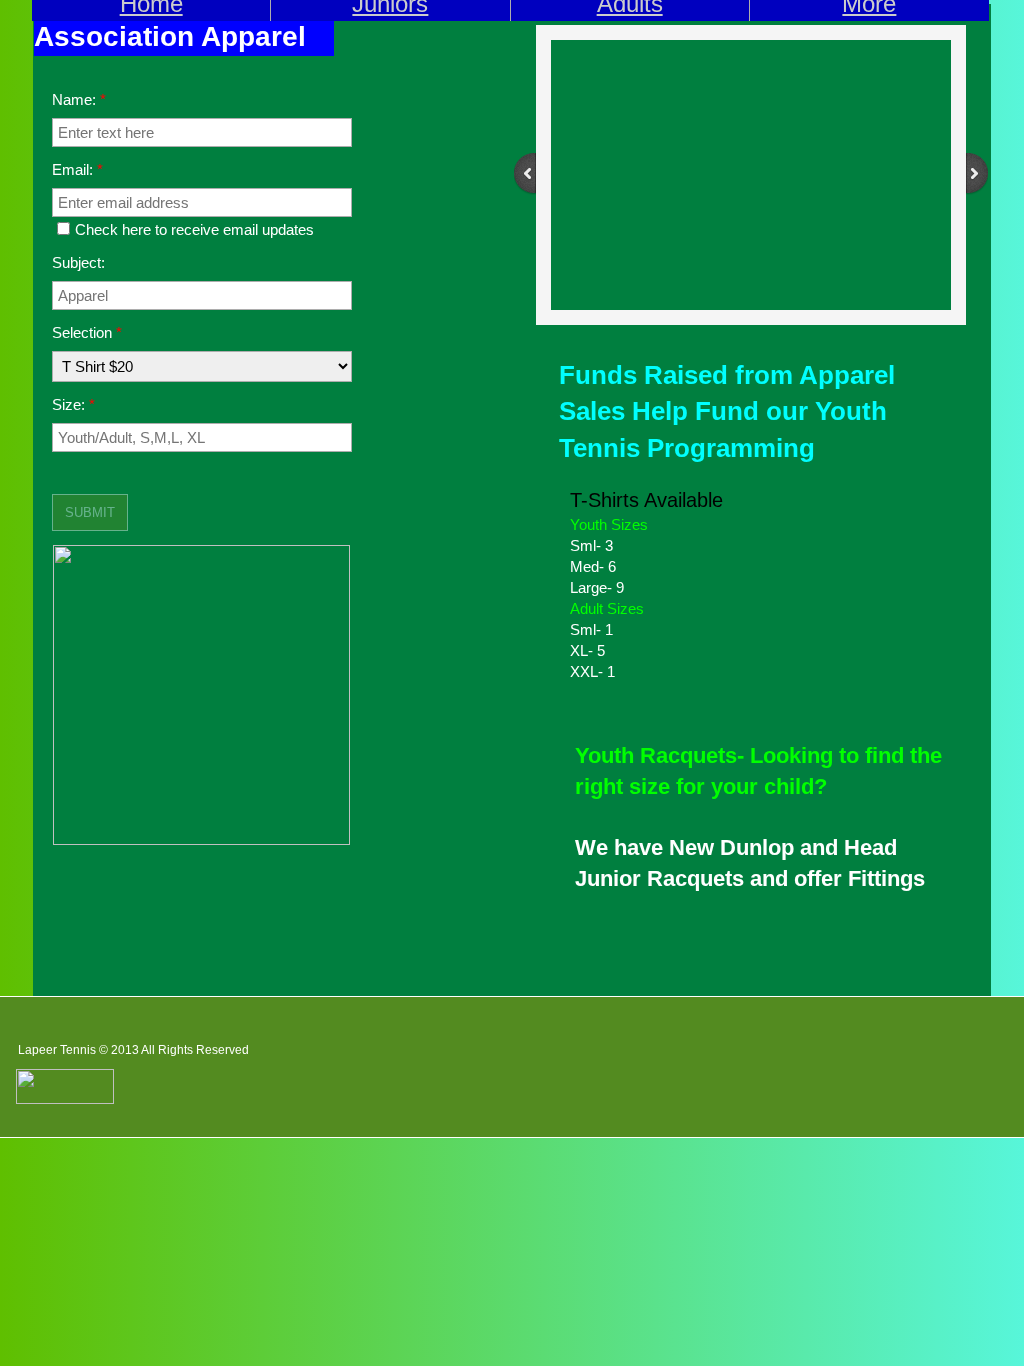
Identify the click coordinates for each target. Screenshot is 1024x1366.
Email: (77, 169)
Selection (87, 332)
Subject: (78, 262)
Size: (73, 404)
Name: (79, 99)
